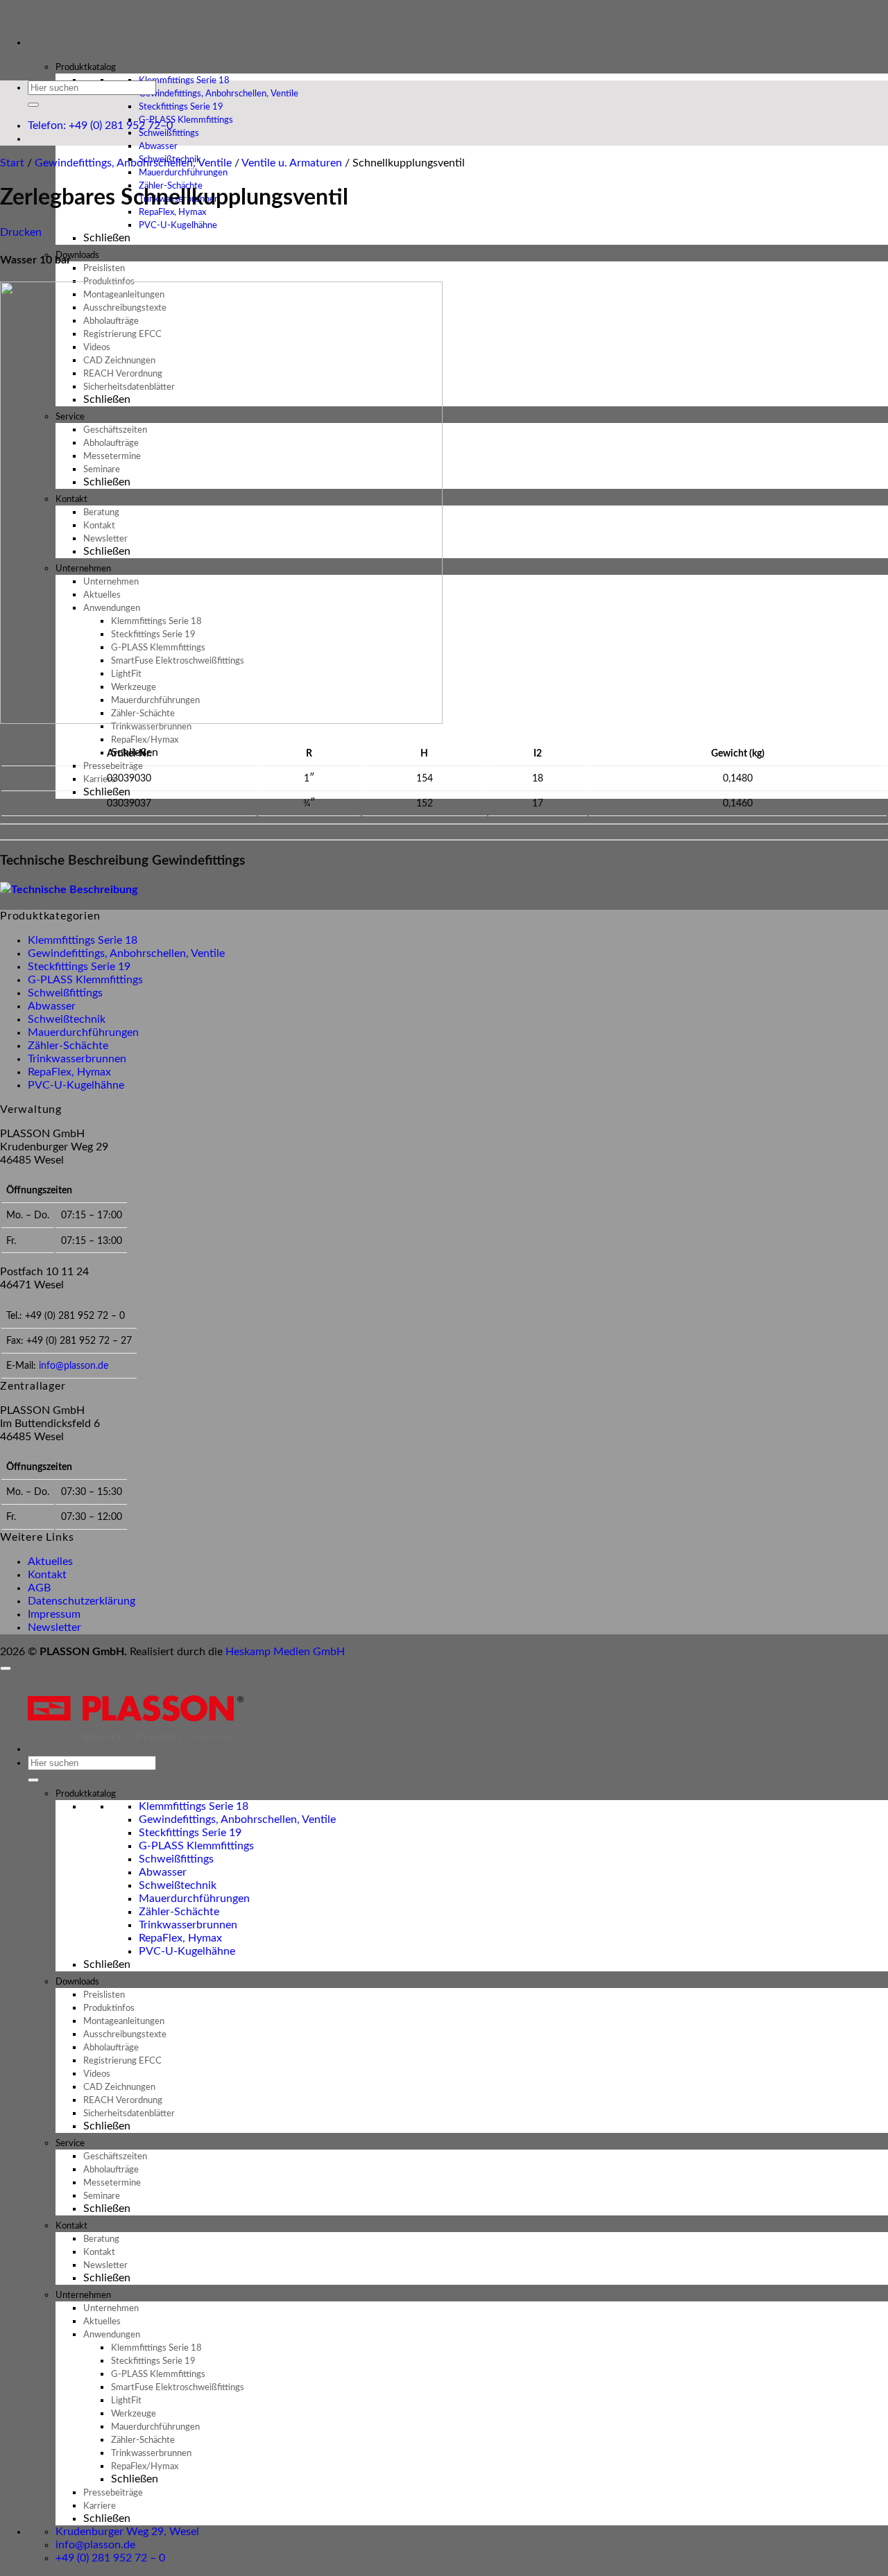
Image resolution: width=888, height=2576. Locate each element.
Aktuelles (50, 1562)
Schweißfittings (65, 993)
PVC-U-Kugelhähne (178, 226)
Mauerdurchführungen (83, 1032)
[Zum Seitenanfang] (6, 1668)
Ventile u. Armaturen (292, 163)
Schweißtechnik (67, 1019)
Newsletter (54, 1627)
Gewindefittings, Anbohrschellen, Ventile (133, 163)
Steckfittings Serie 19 (79, 967)
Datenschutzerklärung (82, 1601)
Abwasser (52, 1006)
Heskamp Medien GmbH (285, 1652)
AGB (39, 1588)
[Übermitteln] (33, 105)
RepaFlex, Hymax (69, 1072)
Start (12, 163)
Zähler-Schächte (68, 1046)
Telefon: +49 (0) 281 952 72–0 (100, 126)
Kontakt (47, 1575)
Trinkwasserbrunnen (77, 1059)
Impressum (54, 1614)
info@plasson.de (74, 1366)
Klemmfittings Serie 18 (83, 940)
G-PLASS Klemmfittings (85, 980)
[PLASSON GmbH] (1, 18)
